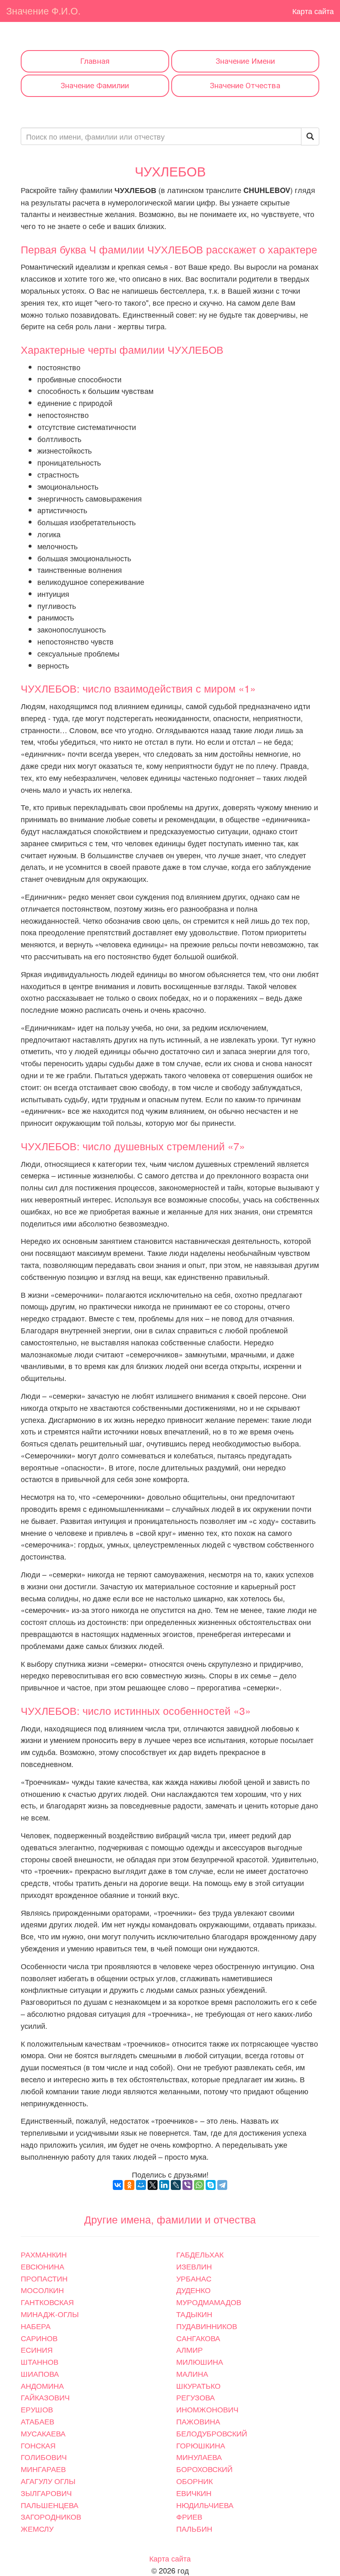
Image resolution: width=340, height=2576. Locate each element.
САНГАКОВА (198, 2338)
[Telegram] (222, 2185)
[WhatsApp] (199, 2185)
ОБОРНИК (194, 2481)
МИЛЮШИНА (200, 2361)
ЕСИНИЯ (37, 2349)
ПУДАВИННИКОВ (207, 2326)
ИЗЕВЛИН (194, 2266)
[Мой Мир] (141, 2185)
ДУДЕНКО (193, 2290)
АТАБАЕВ (38, 2421)
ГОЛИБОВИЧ (44, 2457)
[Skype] (211, 2185)
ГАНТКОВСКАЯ (47, 2302)
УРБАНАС (194, 2278)
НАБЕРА (36, 2326)
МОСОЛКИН (42, 2290)
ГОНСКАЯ (38, 2445)
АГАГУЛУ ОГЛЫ (48, 2481)
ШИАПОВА (40, 2373)
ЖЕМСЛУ (37, 2528)
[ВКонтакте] (118, 2185)
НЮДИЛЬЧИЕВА (205, 2505)
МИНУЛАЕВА (199, 2457)
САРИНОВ (39, 2338)
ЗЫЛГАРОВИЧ (46, 2493)
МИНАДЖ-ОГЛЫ (50, 2314)
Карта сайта (313, 11)
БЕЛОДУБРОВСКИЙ (212, 2433)
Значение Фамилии (95, 86)
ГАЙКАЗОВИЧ (45, 2397)
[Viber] (187, 2185)
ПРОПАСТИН (44, 2278)
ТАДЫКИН (194, 2314)
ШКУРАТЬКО (198, 2385)
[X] (153, 2185)
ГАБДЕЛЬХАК (200, 2254)
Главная (95, 61)
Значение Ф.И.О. (43, 11)
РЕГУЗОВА (195, 2397)
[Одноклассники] (129, 2185)
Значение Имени (245, 61)
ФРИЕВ (189, 2516)
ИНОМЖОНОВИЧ (207, 2409)
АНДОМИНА (42, 2385)
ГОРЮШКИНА (201, 2445)
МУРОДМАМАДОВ (209, 2302)
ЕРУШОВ (37, 2409)
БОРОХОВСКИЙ (204, 2469)
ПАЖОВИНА (198, 2421)
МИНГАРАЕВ (43, 2469)
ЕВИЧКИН (194, 2493)
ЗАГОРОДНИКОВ (51, 2516)
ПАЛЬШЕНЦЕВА (50, 2505)
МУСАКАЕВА (43, 2433)
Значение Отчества (245, 86)
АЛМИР (189, 2349)
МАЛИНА (192, 2373)
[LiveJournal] (176, 2185)
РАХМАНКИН (44, 2254)
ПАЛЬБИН (194, 2528)
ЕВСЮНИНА (42, 2266)
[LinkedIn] (164, 2185)
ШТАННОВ (40, 2361)
